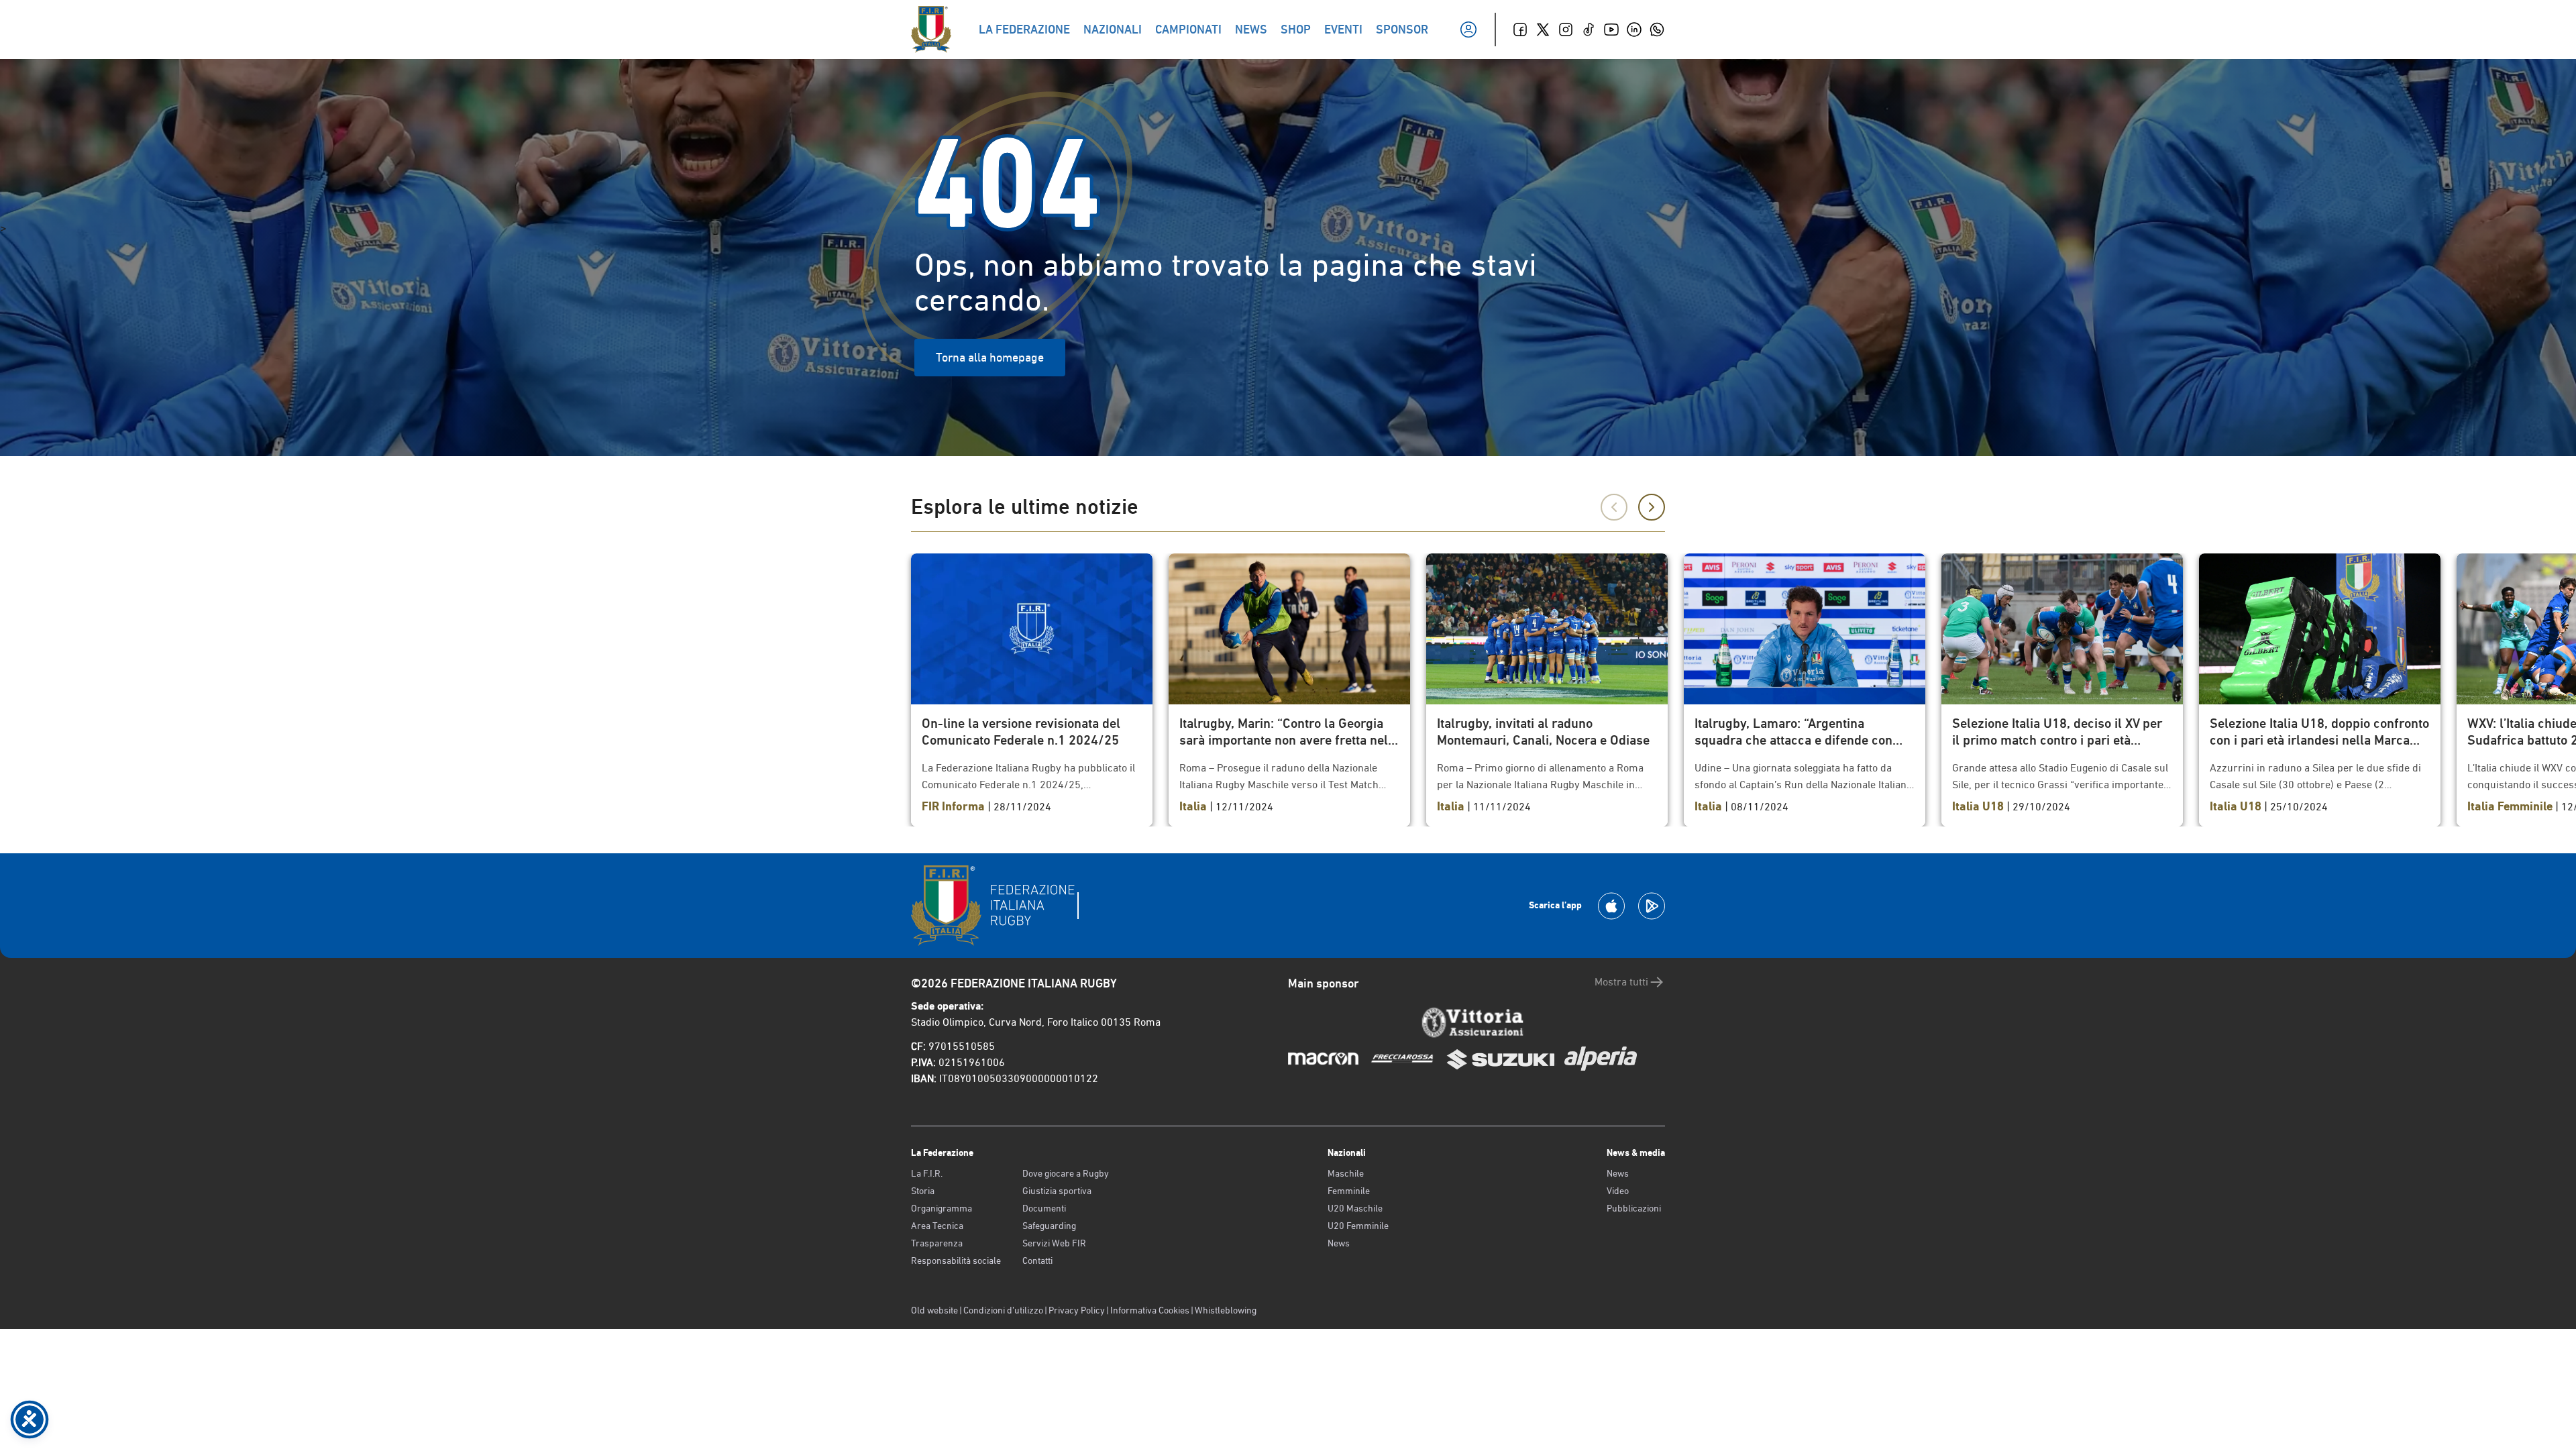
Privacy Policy (1077, 1310)
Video (1618, 1191)
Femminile (1349, 1191)
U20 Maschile (1355, 1208)
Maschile (1346, 1173)
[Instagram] (1566, 30)
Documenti (1044, 1208)
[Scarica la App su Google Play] (1652, 906)
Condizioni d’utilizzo (1003, 1310)
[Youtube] (1611, 30)
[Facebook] (1520, 30)
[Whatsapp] (1657, 30)
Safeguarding (1049, 1226)
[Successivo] (1652, 507)
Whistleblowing (1226, 1310)
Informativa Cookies (1150, 1310)
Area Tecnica (937, 1226)
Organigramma (942, 1208)
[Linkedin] (1634, 30)
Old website (934, 1310)
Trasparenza (937, 1243)
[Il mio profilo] (1468, 30)
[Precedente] (1614, 507)
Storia (923, 1191)
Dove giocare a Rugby (1066, 1173)
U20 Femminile (1358, 1226)
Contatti (1037, 1260)
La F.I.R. (927, 1173)
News (1339, 1243)
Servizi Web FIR (1054, 1243)
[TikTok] (1589, 30)
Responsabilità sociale (956, 1260)
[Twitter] (1543, 30)
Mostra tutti (1621, 982)
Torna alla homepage (990, 357)
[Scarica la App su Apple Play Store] (1611, 906)
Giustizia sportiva (1057, 1191)
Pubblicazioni (1634, 1208)
